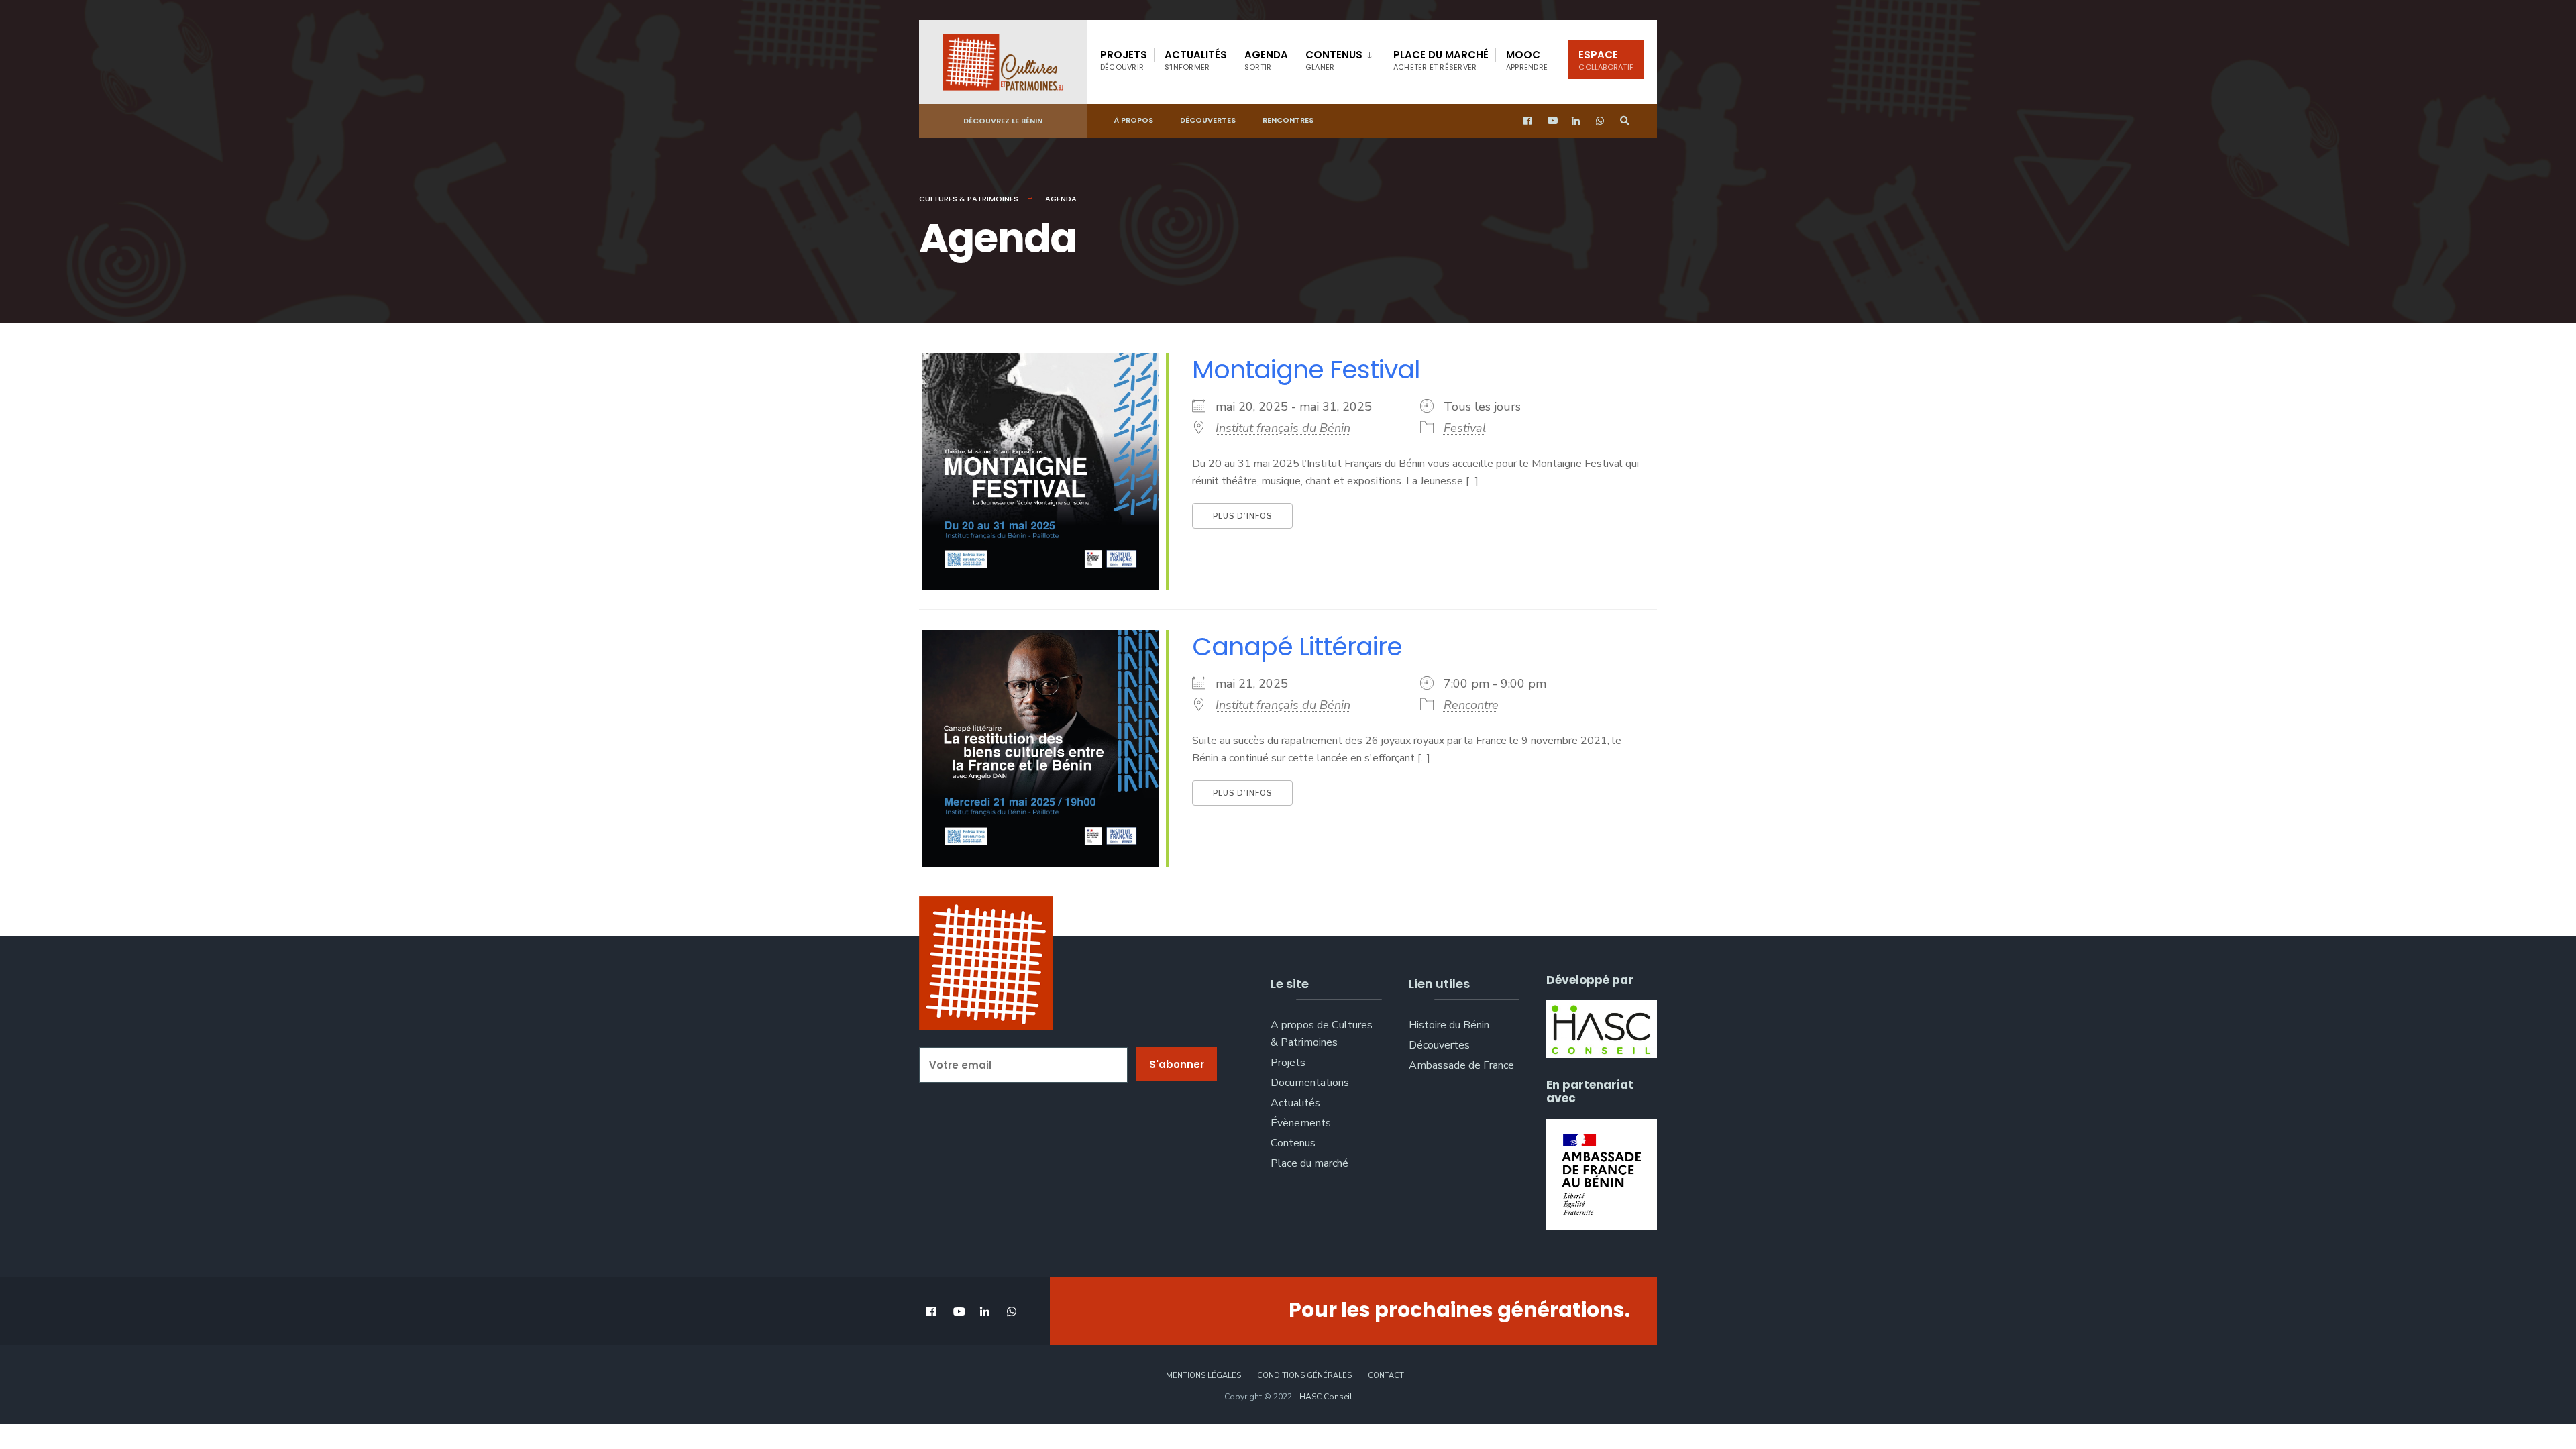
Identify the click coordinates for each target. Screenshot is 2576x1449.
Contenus (1334, 60)
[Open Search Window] (1625, 121)
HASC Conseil (1326, 1397)
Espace (1606, 60)
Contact (1386, 1376)
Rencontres (1288, 120)
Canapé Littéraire (1297, 646)
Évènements (1301, 1123)
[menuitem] (1339, 58)
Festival (1465, 428)
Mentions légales (1203, 1376)
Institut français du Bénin (1283, 428)
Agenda (1266, 60)
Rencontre (1471, 705)
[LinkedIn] (1576, 121)
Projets (1124, 60)
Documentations (1310, 1083)
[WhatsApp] (1601, 121)
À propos (1133, 120)
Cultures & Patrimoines (969, 199)
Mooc (1527, 60)
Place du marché (1441, 60)
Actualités (1196, 60)
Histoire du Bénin (1449, 1025)
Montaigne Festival (1306, 369)
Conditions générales (1304, 1376)
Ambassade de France (1461, 1065)
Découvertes (1208, 120)
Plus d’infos (1242, 516)
